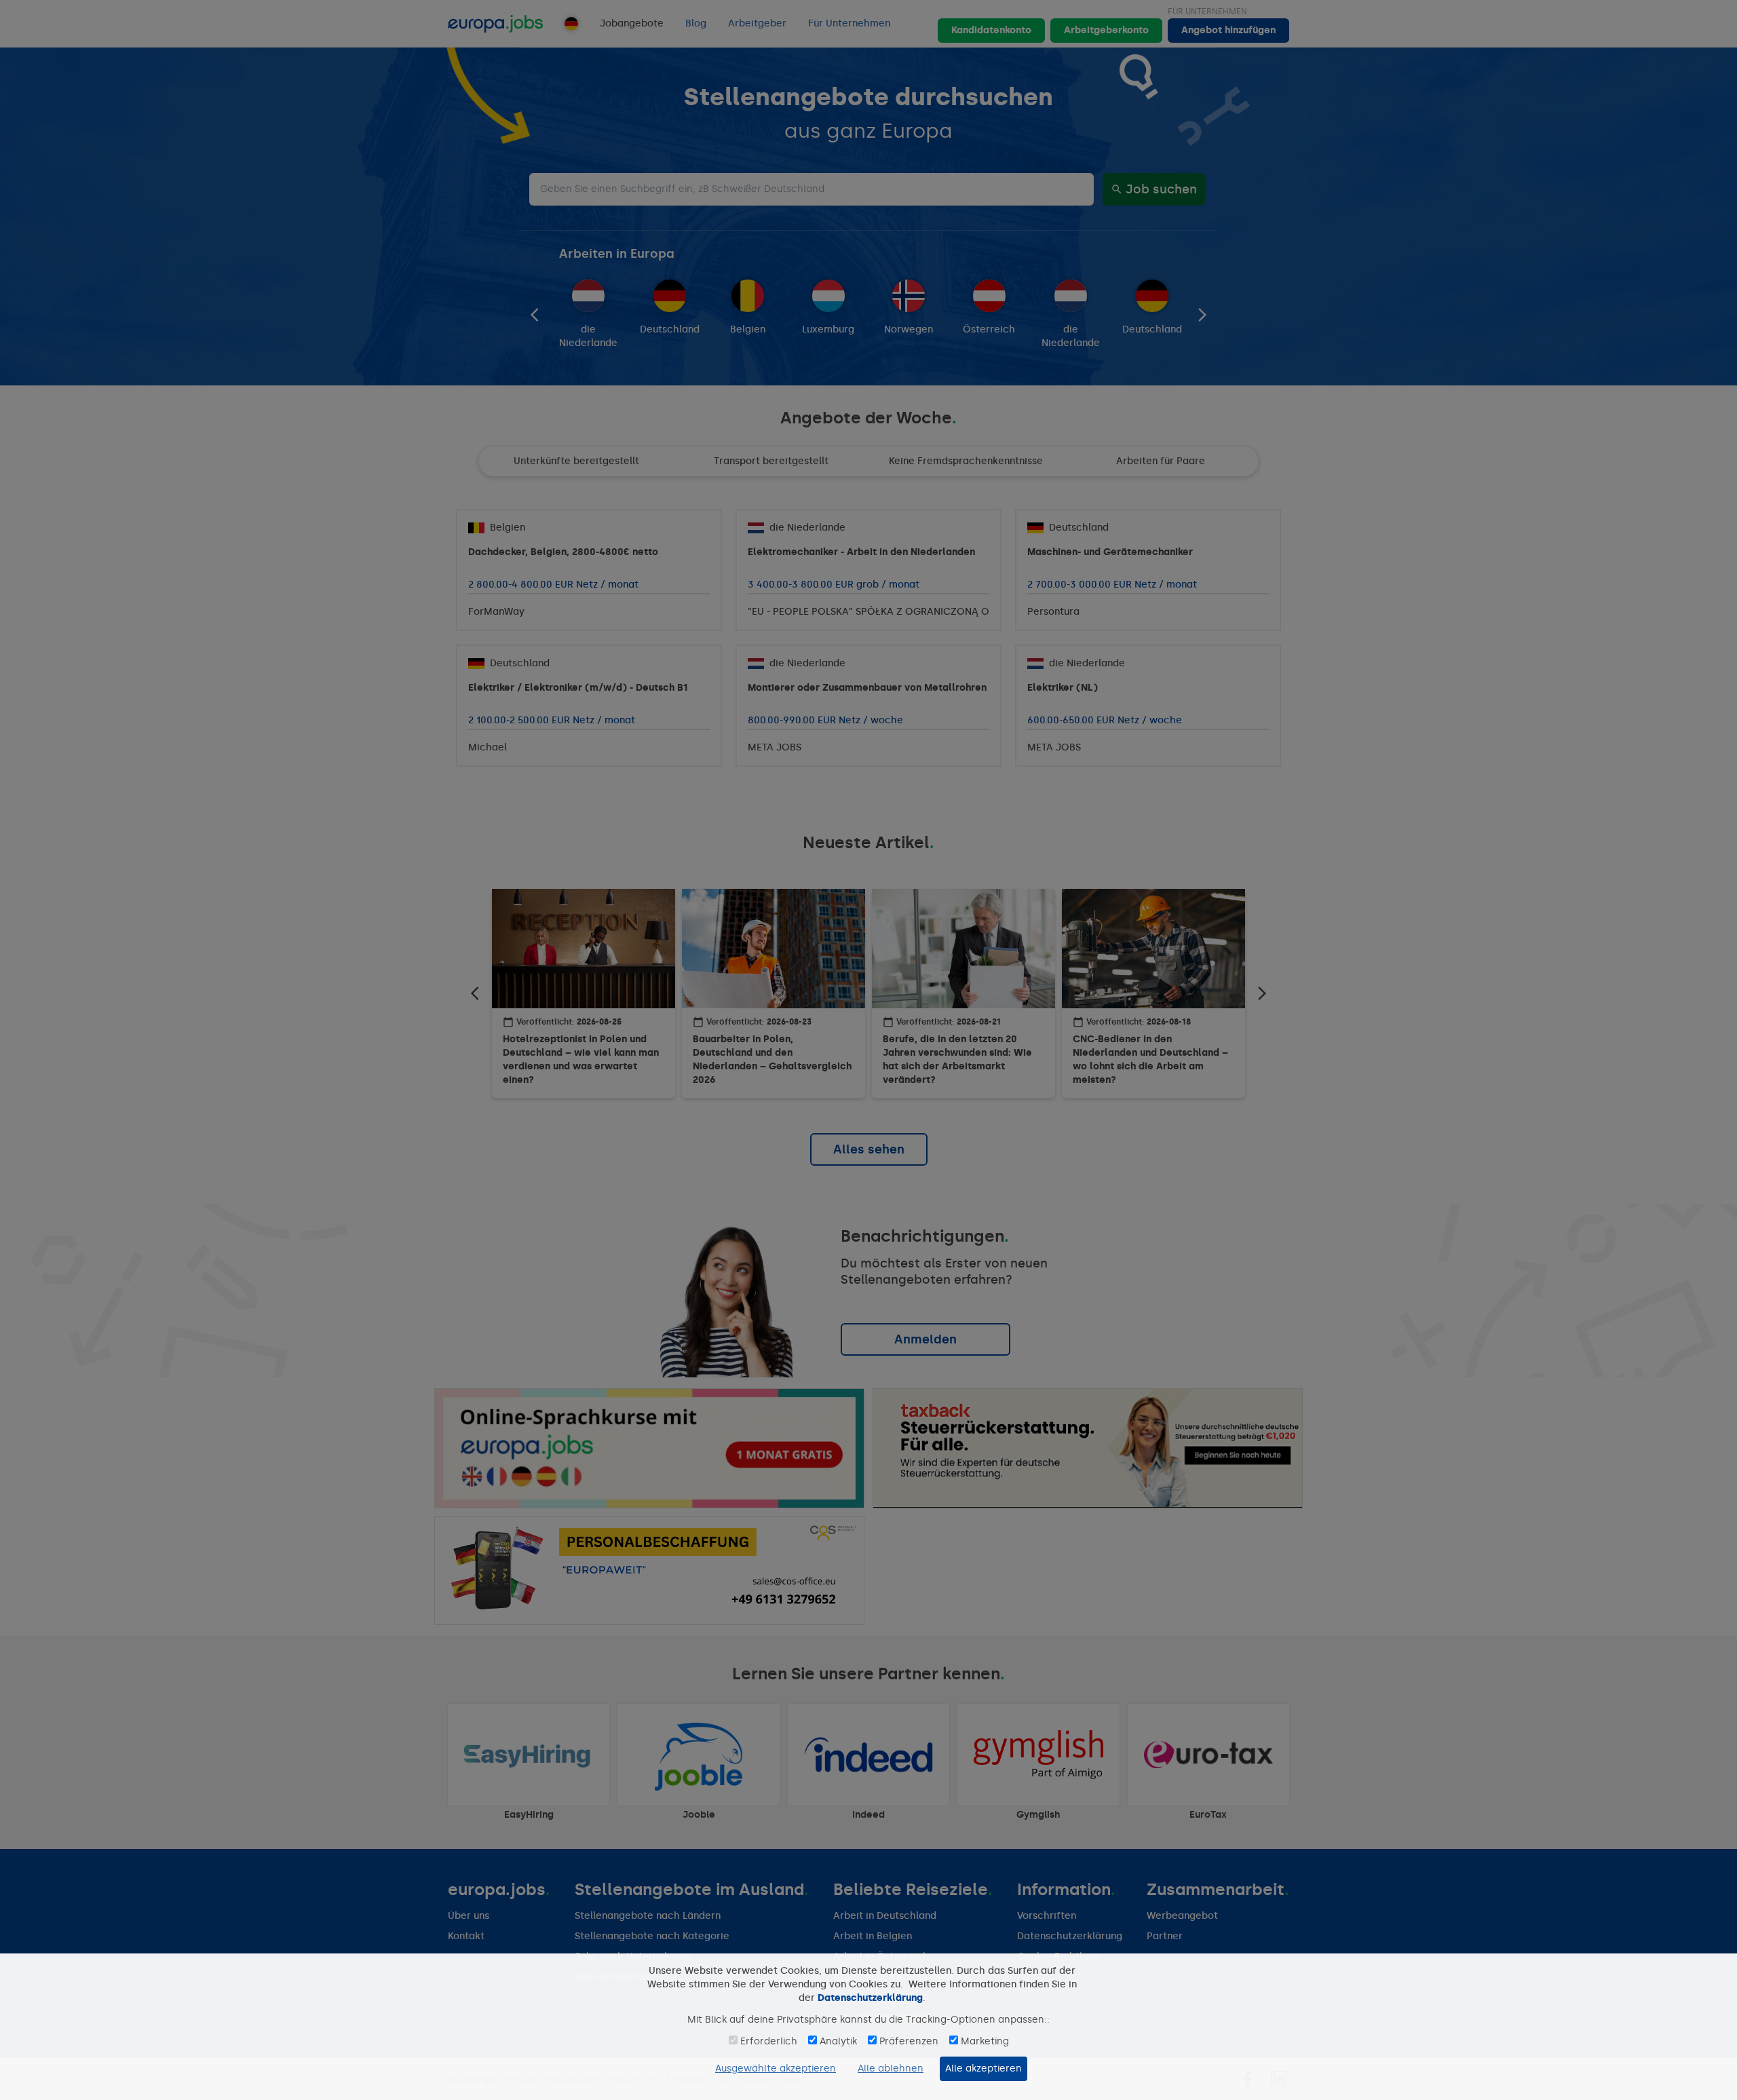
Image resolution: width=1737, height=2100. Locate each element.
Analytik (838, 2041)
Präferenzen (909, 2041)
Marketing (985, 2041)
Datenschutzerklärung (870, 1998)
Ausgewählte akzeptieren (776, 2068)
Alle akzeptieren (984, 2068)
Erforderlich (769, 2041)
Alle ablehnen (891, 2068)
